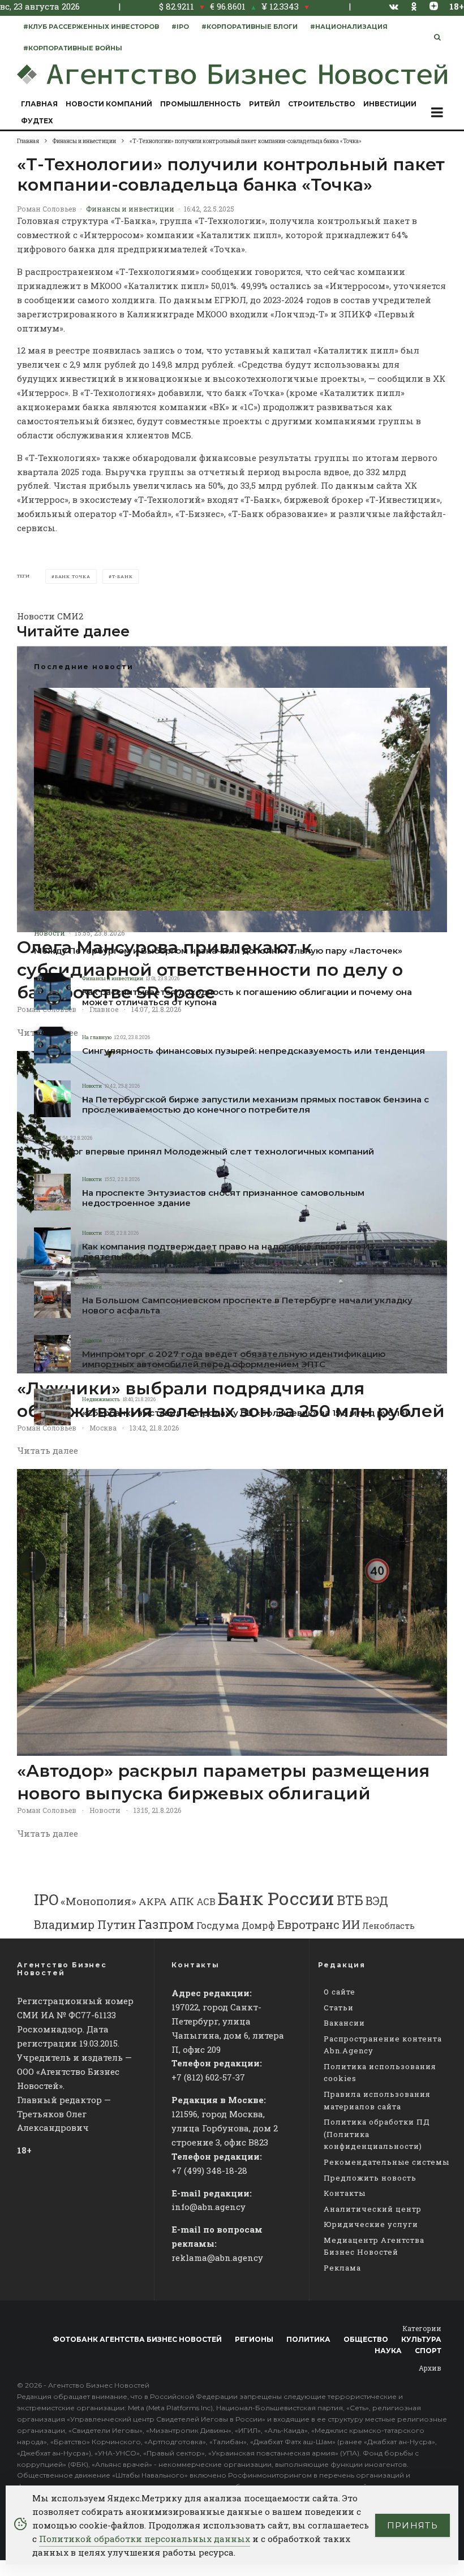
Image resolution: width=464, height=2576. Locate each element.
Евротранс (308, 1924)
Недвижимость (101, 1399)
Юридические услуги (371, 2224)
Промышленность (201, 104)
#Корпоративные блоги (250, 27)
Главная (39, 104)
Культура (421, 2339)
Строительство (322, 104)
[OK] (414, 7)
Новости (50, 933)
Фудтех (37, 121)
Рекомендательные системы (386, 2162)
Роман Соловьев (47, 209)
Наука (388, 2351)
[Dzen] (434, 6)
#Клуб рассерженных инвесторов (91, 27)
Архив (430, 2368)
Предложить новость (370, 2178)
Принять (413, 2525)
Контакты (345, 2193)
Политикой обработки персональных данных (145, 2539)
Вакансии (344, 2023)
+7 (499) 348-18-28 (209, 2170)
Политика (308, 2339)
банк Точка (73, 576)
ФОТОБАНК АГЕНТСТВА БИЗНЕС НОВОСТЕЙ (137, 2339)
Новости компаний (109, 104)
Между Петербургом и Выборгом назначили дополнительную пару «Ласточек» (218, 951)
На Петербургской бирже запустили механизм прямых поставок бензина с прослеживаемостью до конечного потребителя (255, 1105)
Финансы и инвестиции (130, 209)
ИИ (351, 1924)
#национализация (349, 27)
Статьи (339, 2008)
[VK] (394, 7)
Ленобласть (388, 1926)
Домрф (258, 1925)
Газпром (166, 1924)
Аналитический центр (373, 2209)
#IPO (180, 27)
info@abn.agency (209, 2207)
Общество (366, 2339)
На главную (97, 1037)
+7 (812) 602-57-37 (208, 2077)
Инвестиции (390, 104)
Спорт (428, 2351)
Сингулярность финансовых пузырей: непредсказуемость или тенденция (254, 1051)
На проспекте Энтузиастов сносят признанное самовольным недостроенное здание (223, 1198)
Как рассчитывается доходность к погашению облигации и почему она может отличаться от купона (247, 997)
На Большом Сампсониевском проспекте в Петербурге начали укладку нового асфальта (247, 1306)
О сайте (340, 1992)
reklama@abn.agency (217, 2258)
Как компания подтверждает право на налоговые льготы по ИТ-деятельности (230, 1252)
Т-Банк (123, 576)
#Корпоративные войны (73, 48)
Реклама (342, 2268)
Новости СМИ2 (50, 616)
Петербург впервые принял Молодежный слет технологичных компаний (204, 1152)
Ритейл (265, 104)
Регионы (254, 2339)
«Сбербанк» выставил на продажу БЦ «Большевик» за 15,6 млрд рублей (246, 1413)
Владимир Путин (85, 1924)
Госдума (218, 1925)
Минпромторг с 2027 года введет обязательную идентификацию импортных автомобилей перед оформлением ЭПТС (234, 1359)
